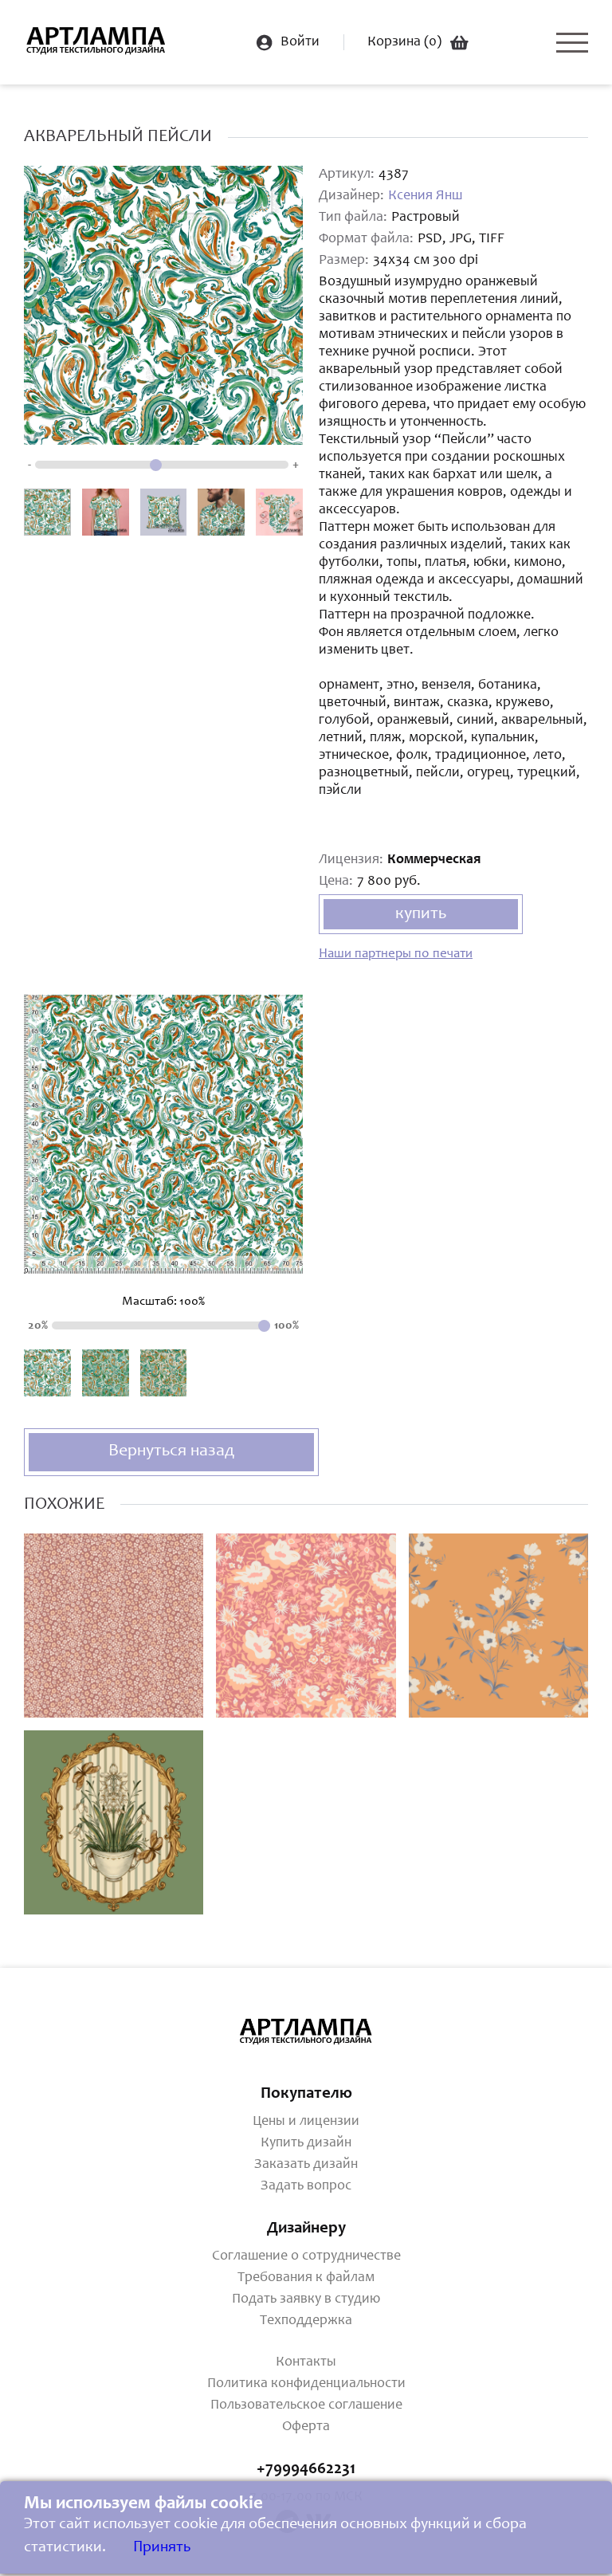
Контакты (306, 2362)
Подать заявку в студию (306, 2299)
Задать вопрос (306, 2186)
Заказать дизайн (306, 2165)
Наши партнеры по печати (396, 954)
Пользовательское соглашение (306, 2405)
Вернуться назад (171, 1451)
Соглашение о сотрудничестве (306, 2256)
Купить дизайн (306, 2143)
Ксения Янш (425, 196)
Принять (162, 2548)
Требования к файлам (306, 2278)
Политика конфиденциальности (306, 2384)
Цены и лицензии (306, 2122)
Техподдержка (306, 2321)
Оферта (306, 2427)
